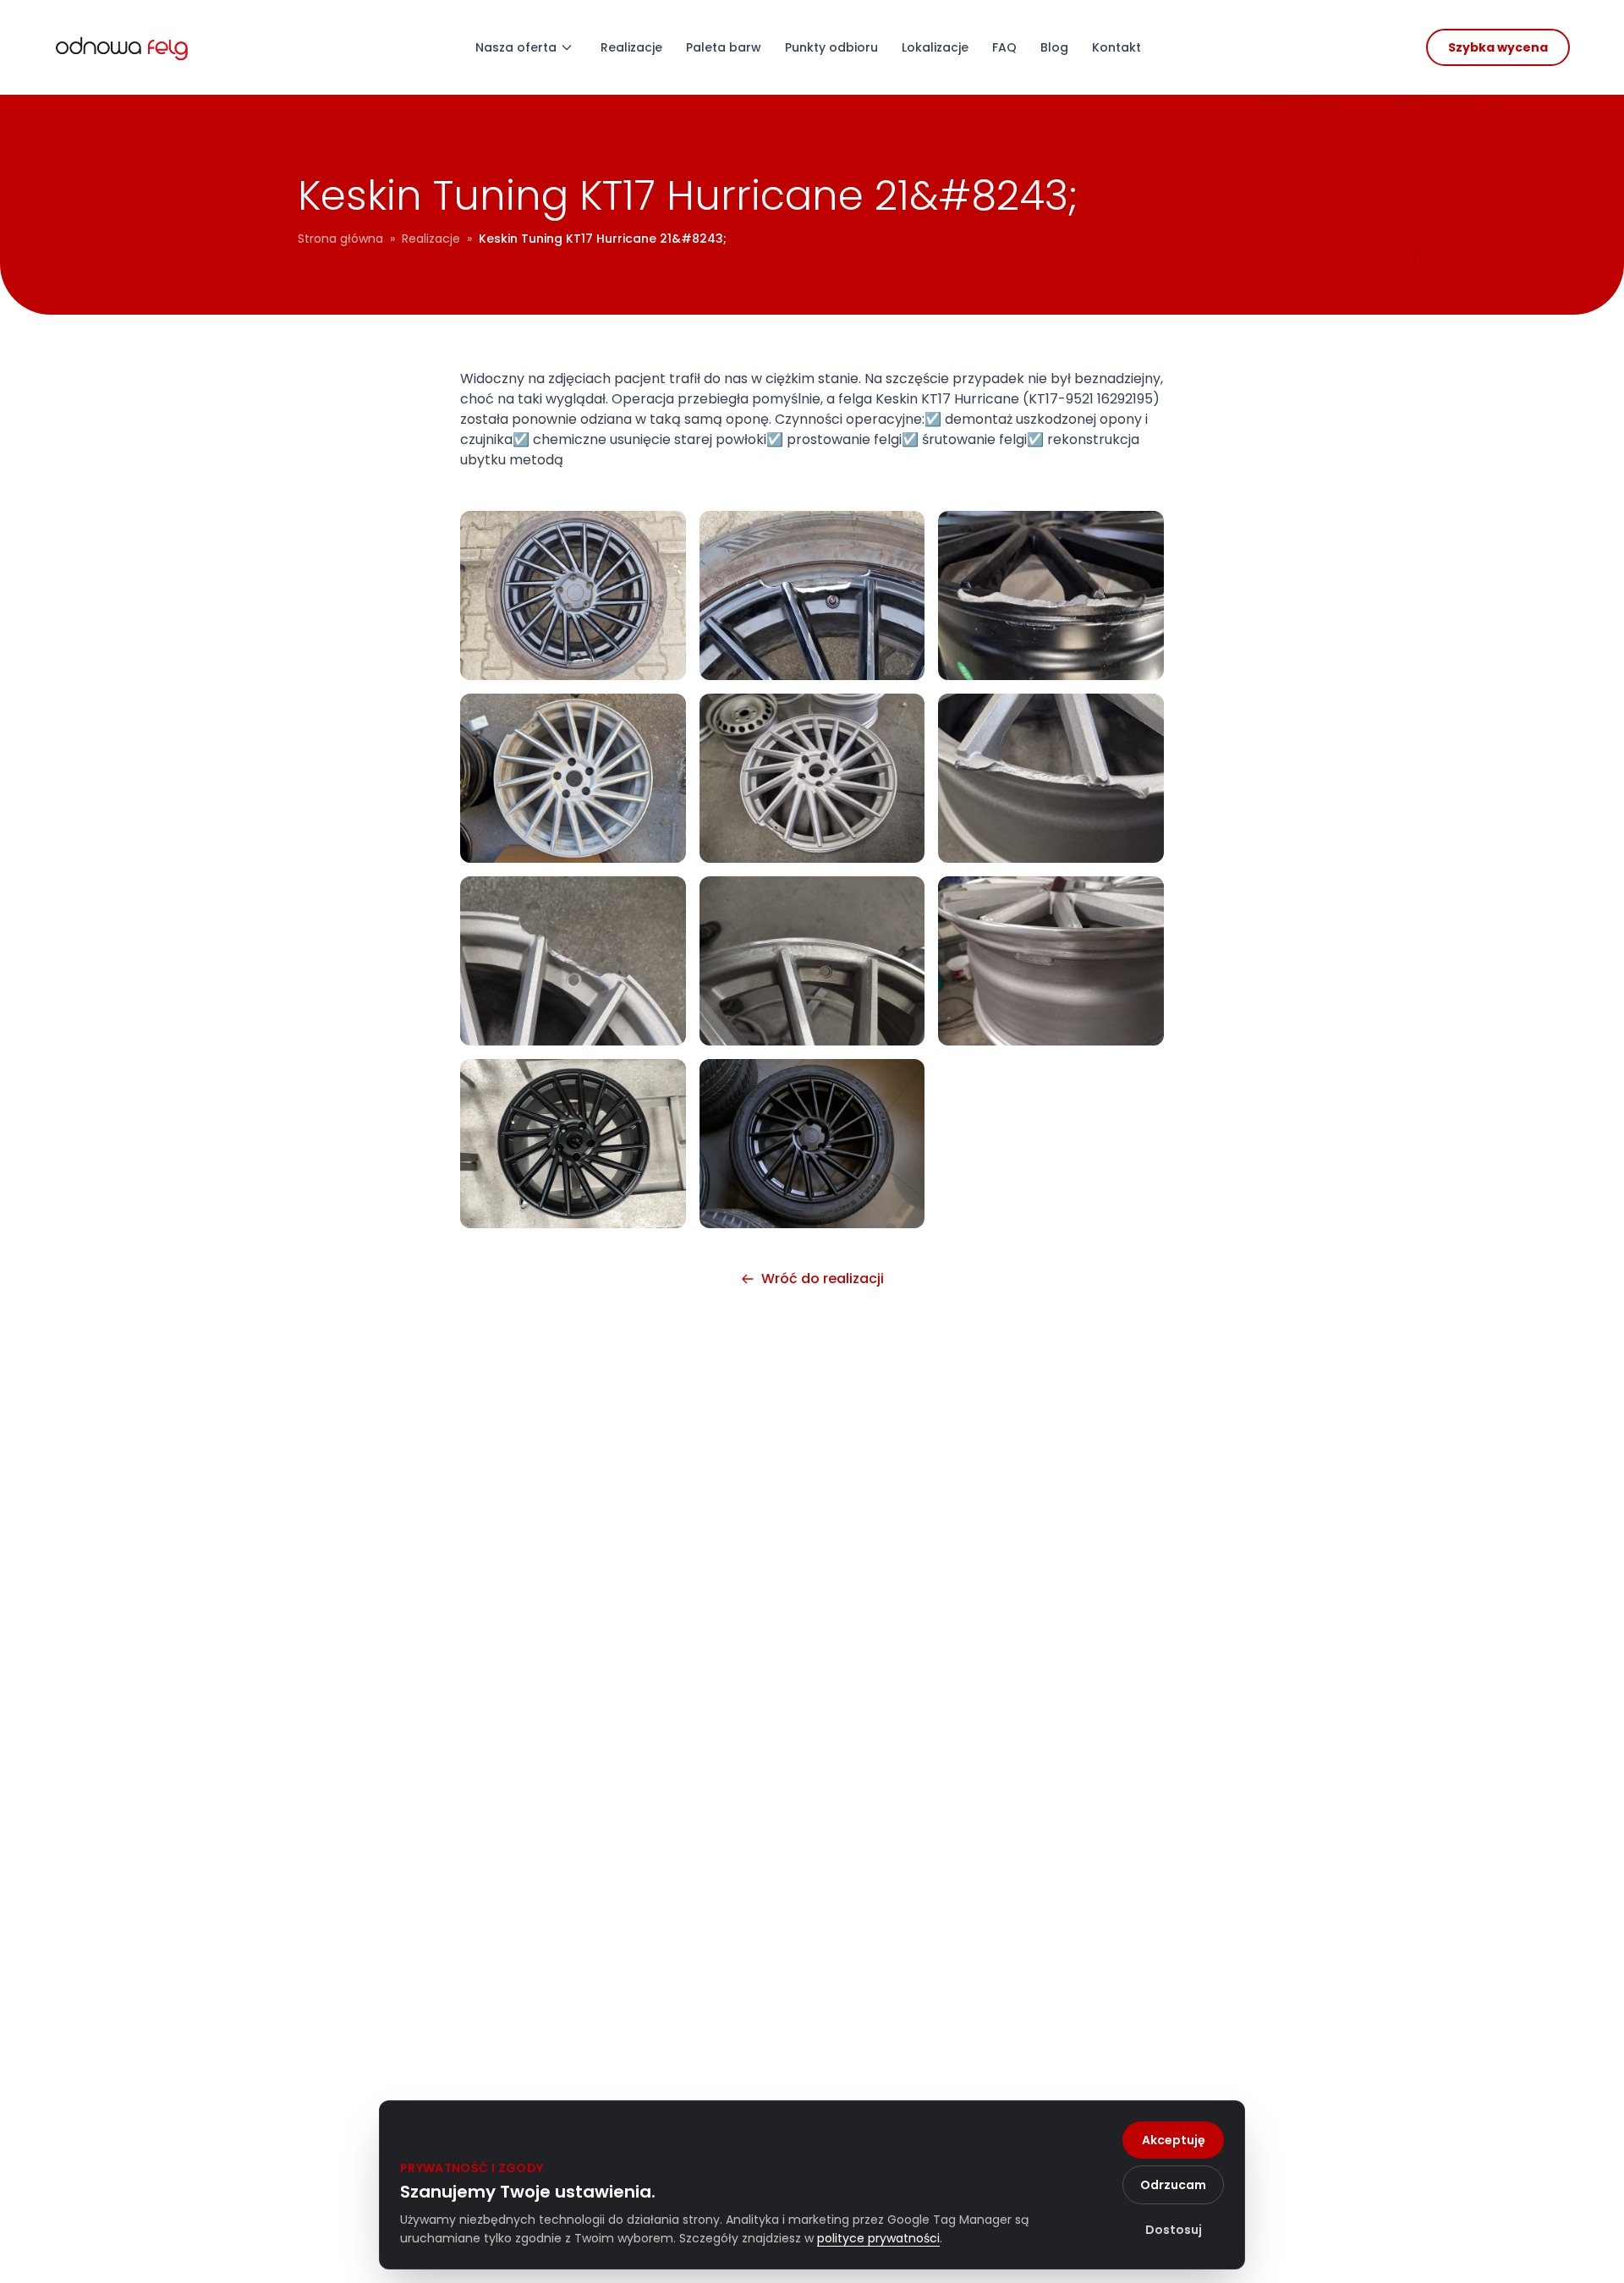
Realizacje (631, 47)
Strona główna (340, 239)
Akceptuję (1174, 2140)
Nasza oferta (516, 47)
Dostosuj (1174, 2230)
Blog (1054, 47)
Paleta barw (724, 47)
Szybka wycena (1498, 47)
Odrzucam (1173, 2185)
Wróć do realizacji (823, 1279)
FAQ (1004, 47)
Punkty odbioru (831, 47)
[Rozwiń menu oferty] (567, 47)
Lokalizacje (935, 47)
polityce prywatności (878, 2238)
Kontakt (1116, 47)
